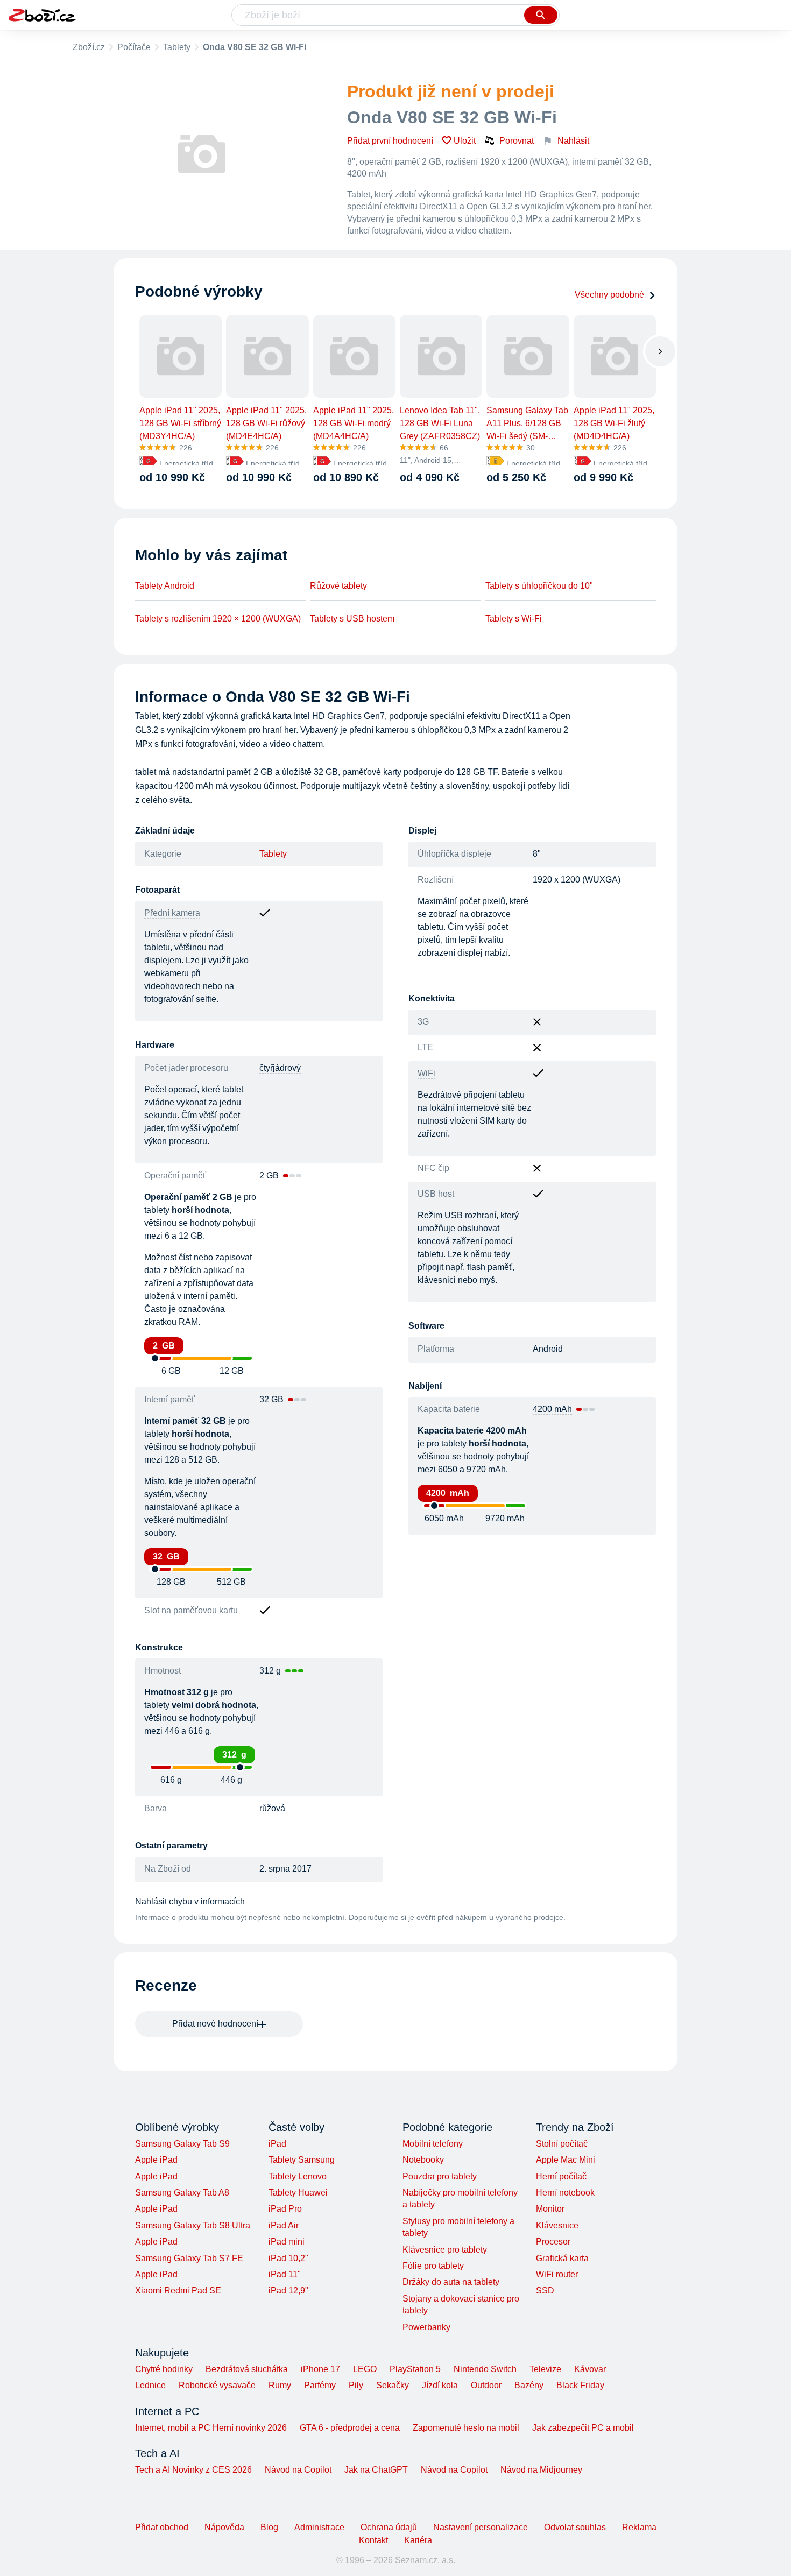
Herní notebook (565, 2193)
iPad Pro (285, 2209)
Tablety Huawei (298, 2193)
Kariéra (418, 2540)
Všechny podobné (609, 295)
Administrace (319, 2527)
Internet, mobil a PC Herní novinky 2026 (211, 2428)
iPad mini (287, 2242)
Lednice (150, 2385)
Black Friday (580, 2385)
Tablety (177, 47)
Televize (545, 2369)
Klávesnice (557, 2225)
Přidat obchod (162, 2527)
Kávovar (590, 2369)
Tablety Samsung (302, 2160)
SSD (545, 2291)
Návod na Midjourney (541, 2470)
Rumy (280, 2385)
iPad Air (284, 2225)
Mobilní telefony (433, 2144)
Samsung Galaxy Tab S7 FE (189, 2258)
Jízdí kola (440, 2385)
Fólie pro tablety (433, 2266)
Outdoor (486, 2385)
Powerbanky (426, 2327)
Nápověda (224, 2527)
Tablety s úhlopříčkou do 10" (539, 586)
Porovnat (517, 141)
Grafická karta (562, 2258)
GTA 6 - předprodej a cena (350, 2428)
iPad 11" (285, 2274)
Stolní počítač (562, 2144)
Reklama (639, 2527)
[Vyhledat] (541, 15)
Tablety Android (165, 586)
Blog (269, 2527)
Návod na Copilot (298, 2470)
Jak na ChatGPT (376, 2470)
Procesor (553, 2242)
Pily (356, 2385)
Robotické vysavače (217, 2385)
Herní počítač (561, 2176)
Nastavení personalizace (481, 2527)
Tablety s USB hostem (352, 619)
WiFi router (557, 2274)
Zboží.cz (89, 47)
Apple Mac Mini (566, 2160)
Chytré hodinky (164, 2369)
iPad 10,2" (288, 2258)
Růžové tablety (338, 586)
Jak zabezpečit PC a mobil (583, 2428)
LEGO (365, 2369)
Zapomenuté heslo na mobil (466, 2428)
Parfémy (320, 2385)
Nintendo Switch (485, 2369)
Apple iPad (156, 2160)
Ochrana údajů (389, 2527)
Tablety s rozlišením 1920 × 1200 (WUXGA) (218, 619)
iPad (277, 2144)
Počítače (134, 47)
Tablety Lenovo (298, 2176)
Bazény (529, 2385)
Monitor (550, 2209)
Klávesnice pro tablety (445, 2250)
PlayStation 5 (415, 2369)
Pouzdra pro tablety (440, 2176)
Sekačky (393, 2385)
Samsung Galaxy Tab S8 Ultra (193, 2225)
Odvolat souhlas (575, 2527)
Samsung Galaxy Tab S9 (182, 2144)
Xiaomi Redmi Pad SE (178, 2291)
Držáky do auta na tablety (451, 2282)
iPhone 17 (320, 2369)
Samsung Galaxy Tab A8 (182, 2193)
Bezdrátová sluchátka (247, 2369)
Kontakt (373, 2540)
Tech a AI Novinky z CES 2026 (193, 2470)
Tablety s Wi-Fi (514, 619)
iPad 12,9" (288, 2291)
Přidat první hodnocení (390, 141)
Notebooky (423, 2160)
